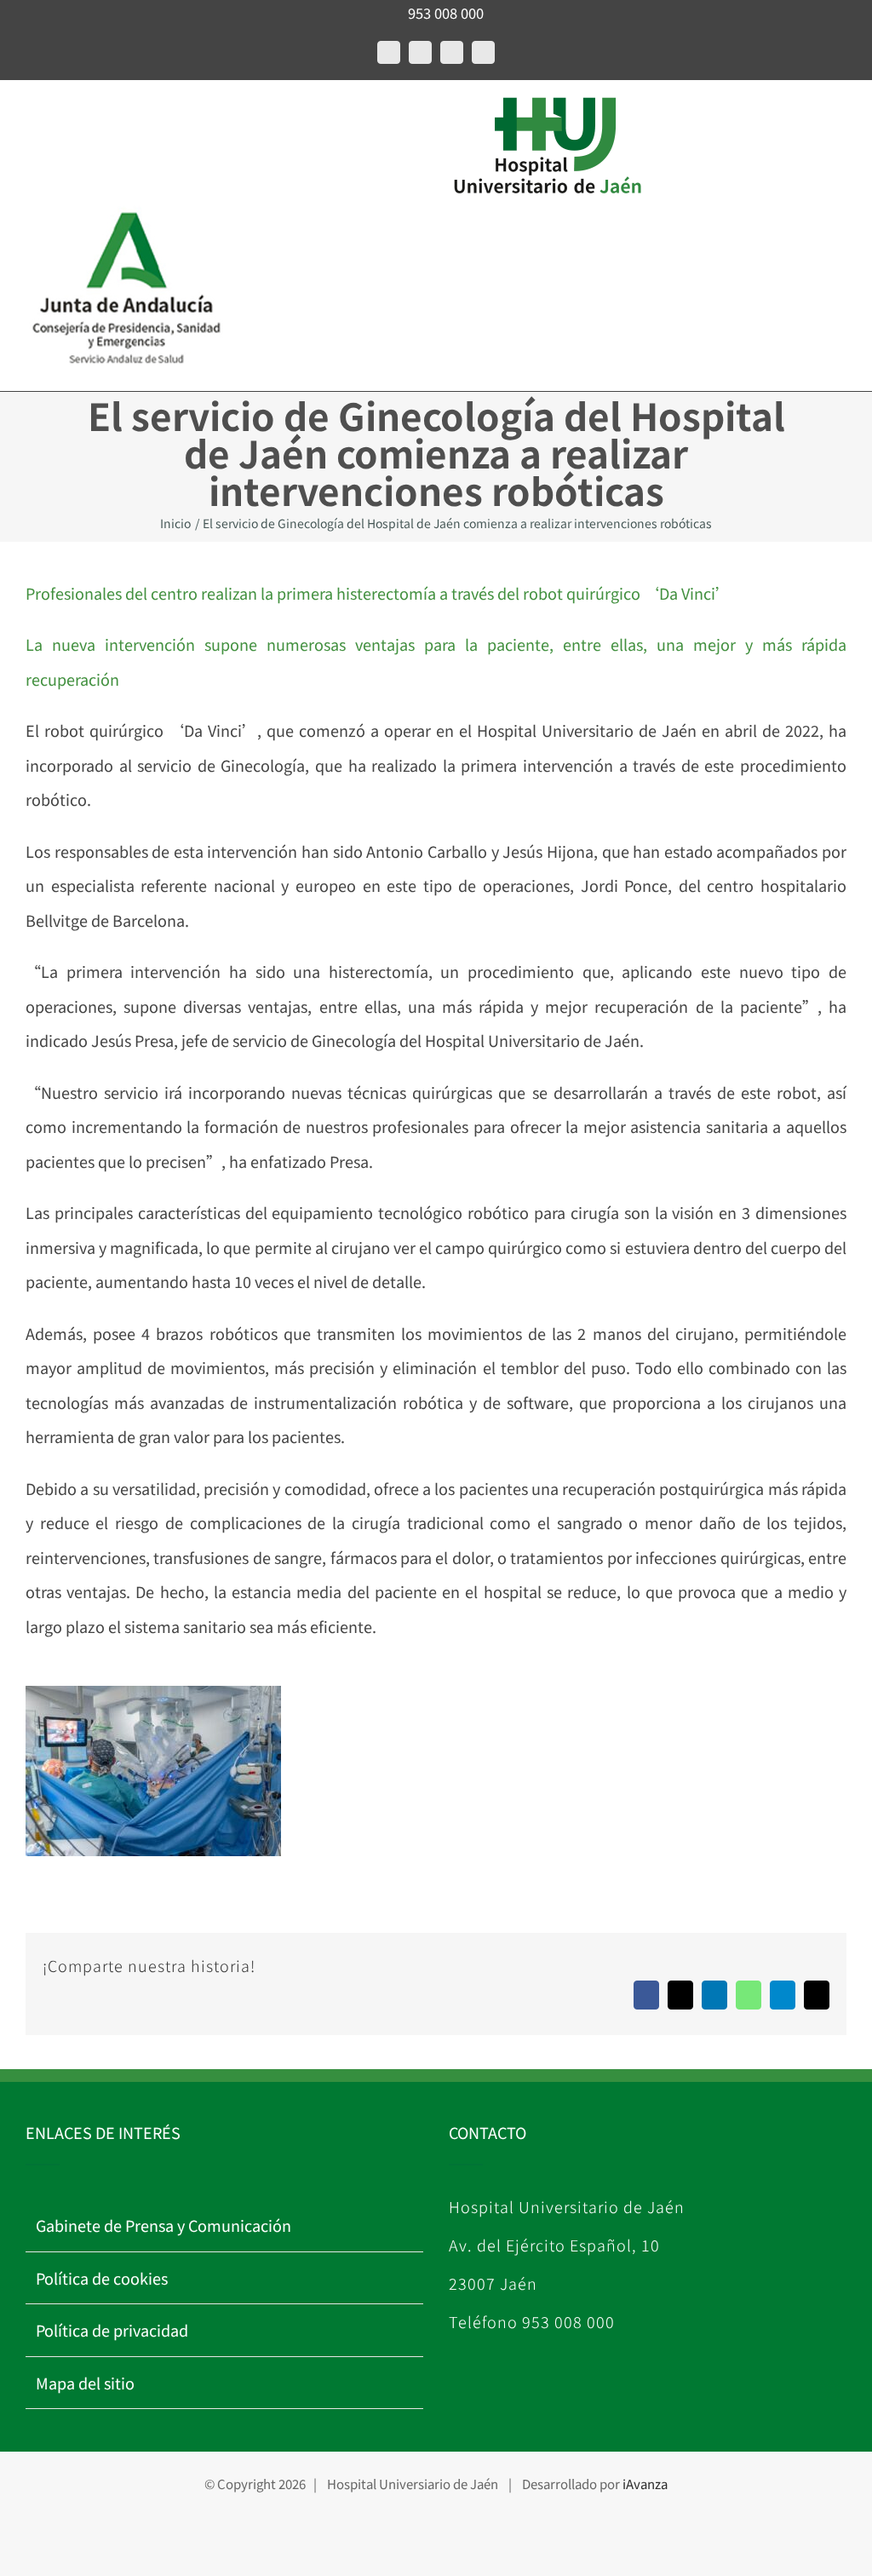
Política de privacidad (112, 2330)
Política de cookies (102, 2278)
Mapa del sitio (85, 2383)
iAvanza (645, 2484)
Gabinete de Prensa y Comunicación (163, 2225)
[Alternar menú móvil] (32, 116)
